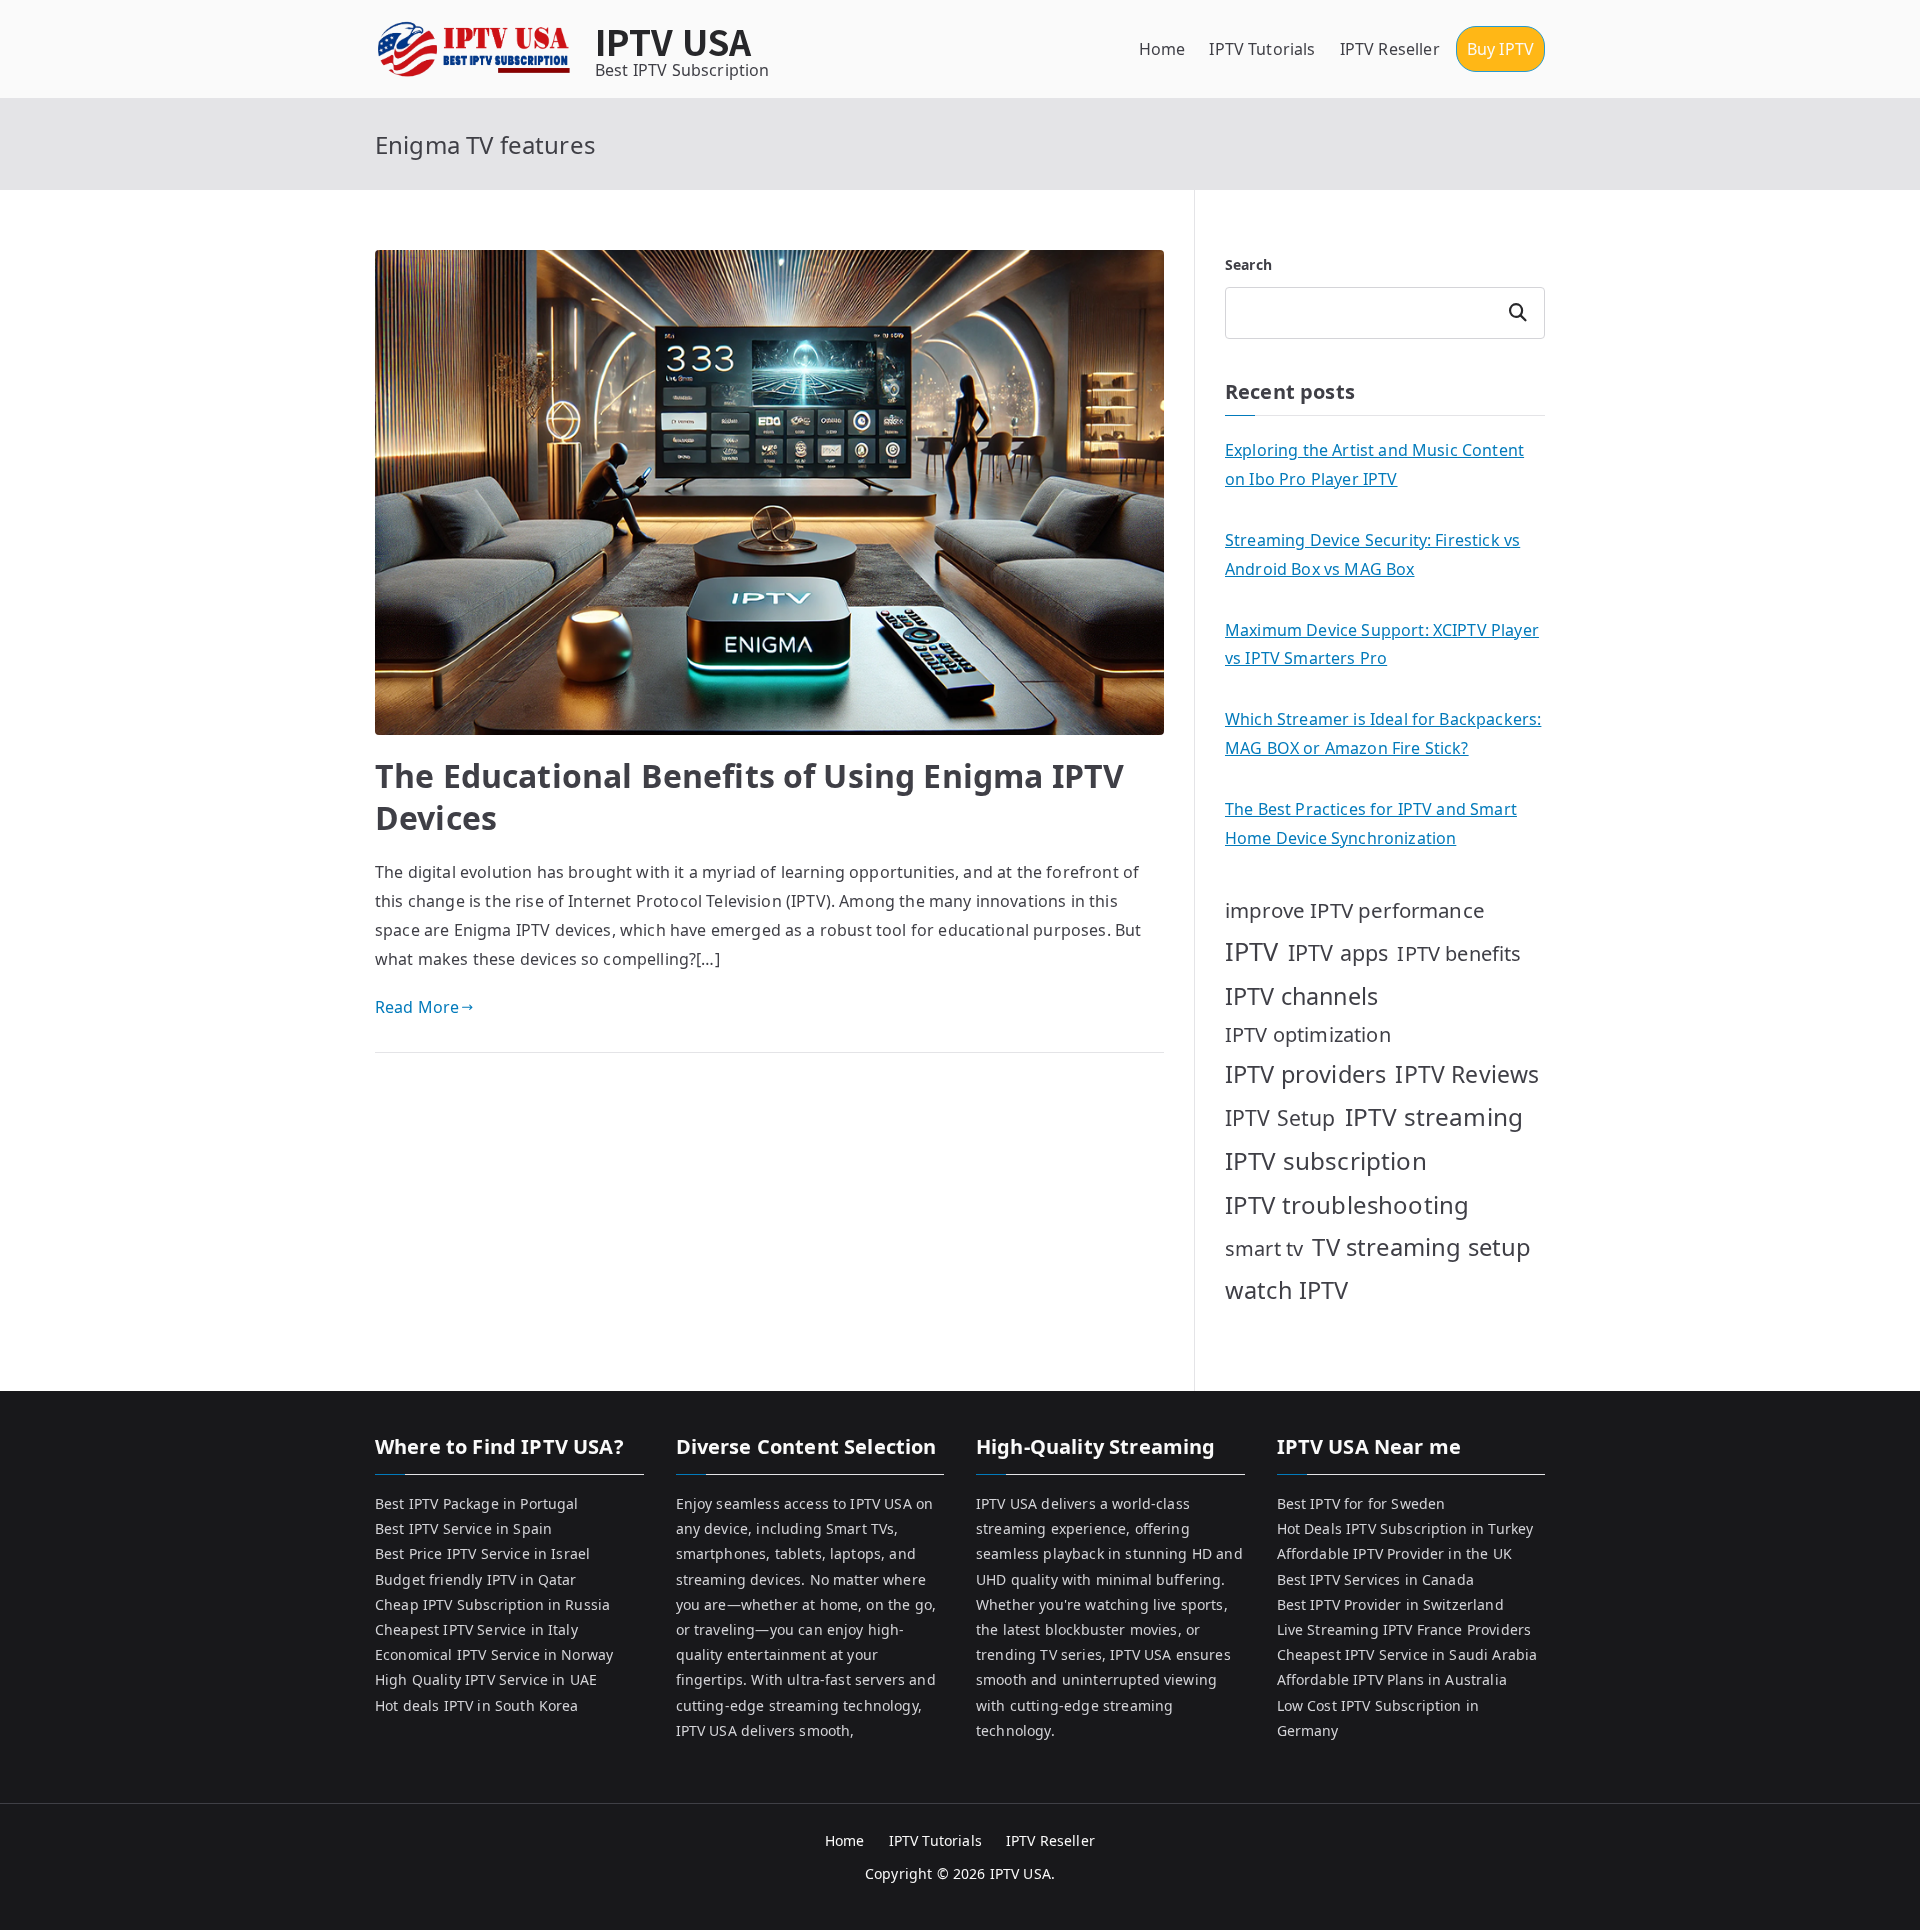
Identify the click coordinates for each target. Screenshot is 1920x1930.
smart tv (1264, 1248)
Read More (417, 1007)
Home (1162, 49)
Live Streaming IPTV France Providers (1404, 1629)
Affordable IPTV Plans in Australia (1392, 1679)
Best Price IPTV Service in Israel (482, 1553)
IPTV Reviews (1467, 1074)
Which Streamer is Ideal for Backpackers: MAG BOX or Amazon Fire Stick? (1383, 733)
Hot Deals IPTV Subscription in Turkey (1405, 1528)
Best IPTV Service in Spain (463, 1528)
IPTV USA (673, 40)
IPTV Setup (1280, 1117)
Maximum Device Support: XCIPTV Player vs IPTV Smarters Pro (1382, 644)
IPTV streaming (1434, 1116)
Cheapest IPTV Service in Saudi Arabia (1407, 1654)
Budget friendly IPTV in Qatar (476, 1579)
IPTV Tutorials (1262, 49)
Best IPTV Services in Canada (1375, 1579)
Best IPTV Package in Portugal (477, 1503)
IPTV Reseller (1390, 49)
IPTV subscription (1326, 1160)
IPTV (1252, 951)
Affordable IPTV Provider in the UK (1394, 1553)
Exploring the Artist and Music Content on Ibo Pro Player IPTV (1374, 464)
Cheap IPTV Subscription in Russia (492, 1604)
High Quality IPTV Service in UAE (486, 1679)
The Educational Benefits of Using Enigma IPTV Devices (749, 796)
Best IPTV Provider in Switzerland (1390, 1604)
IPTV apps (1338, 952)
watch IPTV (1287, 1290)
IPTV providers (1305, 1074)
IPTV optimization (1308, 1034)
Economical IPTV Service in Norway (494, 1654)
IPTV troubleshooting (1347, 1204)
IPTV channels (1301, 996)
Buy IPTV (1500, 49)
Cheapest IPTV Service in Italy (476, 1629)
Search (1248, 264)
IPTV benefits (1459, 953)
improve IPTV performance (1355, 910)
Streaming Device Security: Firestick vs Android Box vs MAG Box (1372, 554)
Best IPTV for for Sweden (1361, 1503)
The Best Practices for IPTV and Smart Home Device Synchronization (1371, 823)
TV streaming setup (1421, 1247)
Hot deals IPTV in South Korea (477, 1705)
